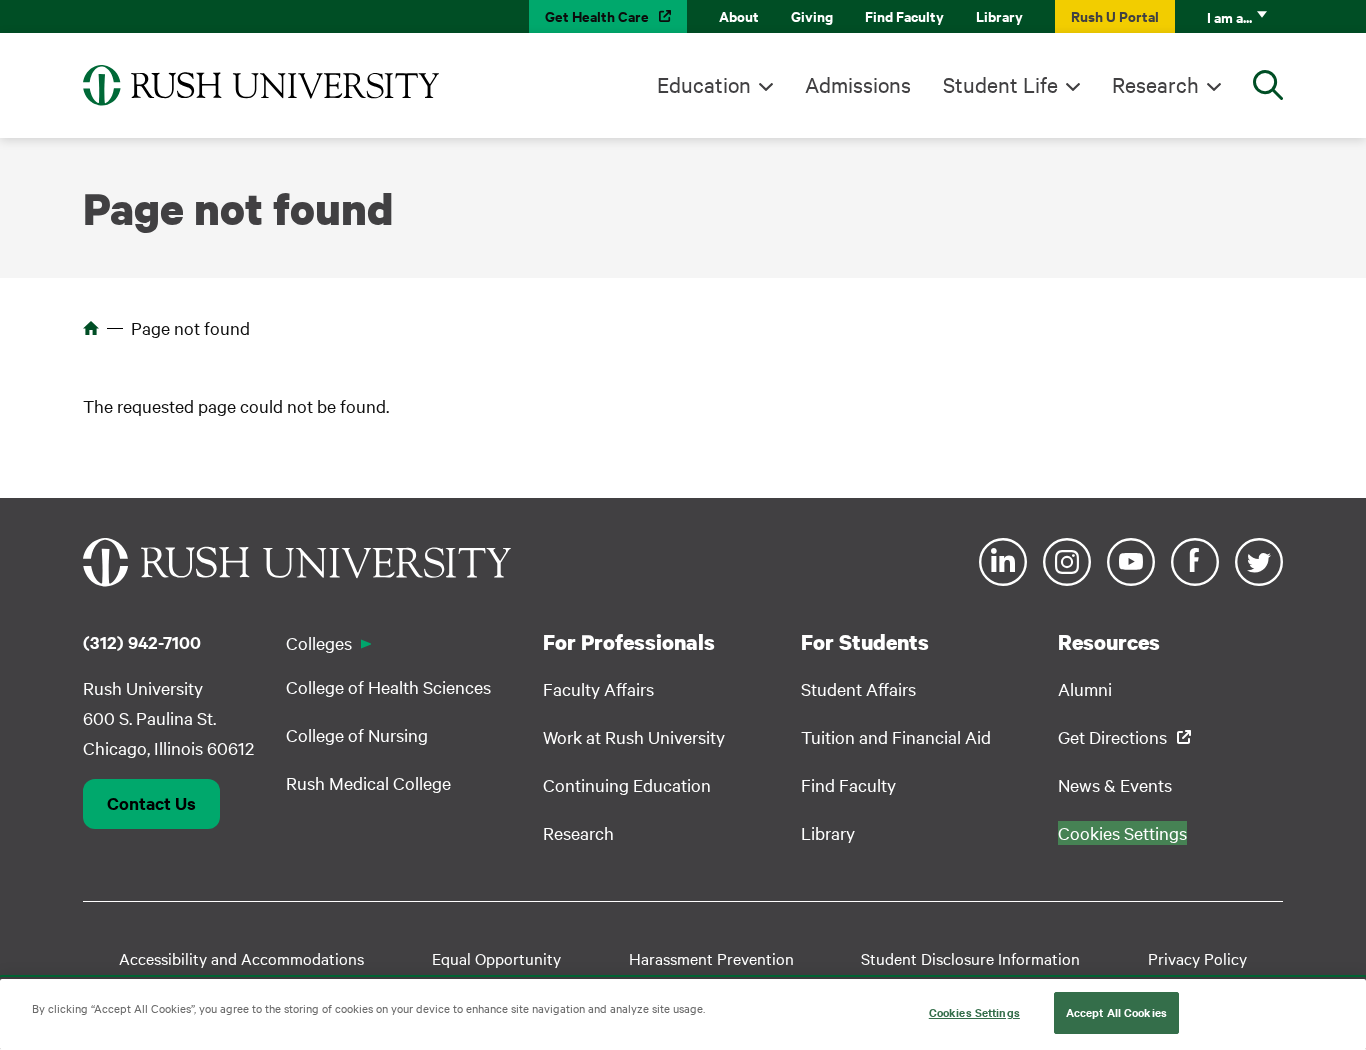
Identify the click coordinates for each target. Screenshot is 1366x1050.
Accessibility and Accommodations (241, 958)
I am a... (1229, 16)
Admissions (858, 84)
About (739, 15)
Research (1155, 84)
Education (704, 84)
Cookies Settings (974, 1012)
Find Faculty (904, 15)
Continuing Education (627, 784)
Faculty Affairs (598, 688)
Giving (812, 15)
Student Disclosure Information (970, 958)
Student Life (1000, 84)
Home (91, 328)
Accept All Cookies (1116, 1012)
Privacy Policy (1197, 958)
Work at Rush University (634, 736)
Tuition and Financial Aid (896, 736)
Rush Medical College (368, 782)
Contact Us (151, 803)
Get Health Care (597, 15)
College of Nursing (357, 734)
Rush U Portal (1115, 15)
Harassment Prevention (711, 958)
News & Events (1115, 784)
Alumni (1085, 688)
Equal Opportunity (496, 958)
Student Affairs (858, 688)
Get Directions (1112, 736)
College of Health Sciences (388, 686)
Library (999, 15)
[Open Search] (1268, 85)
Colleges (319, 642)
